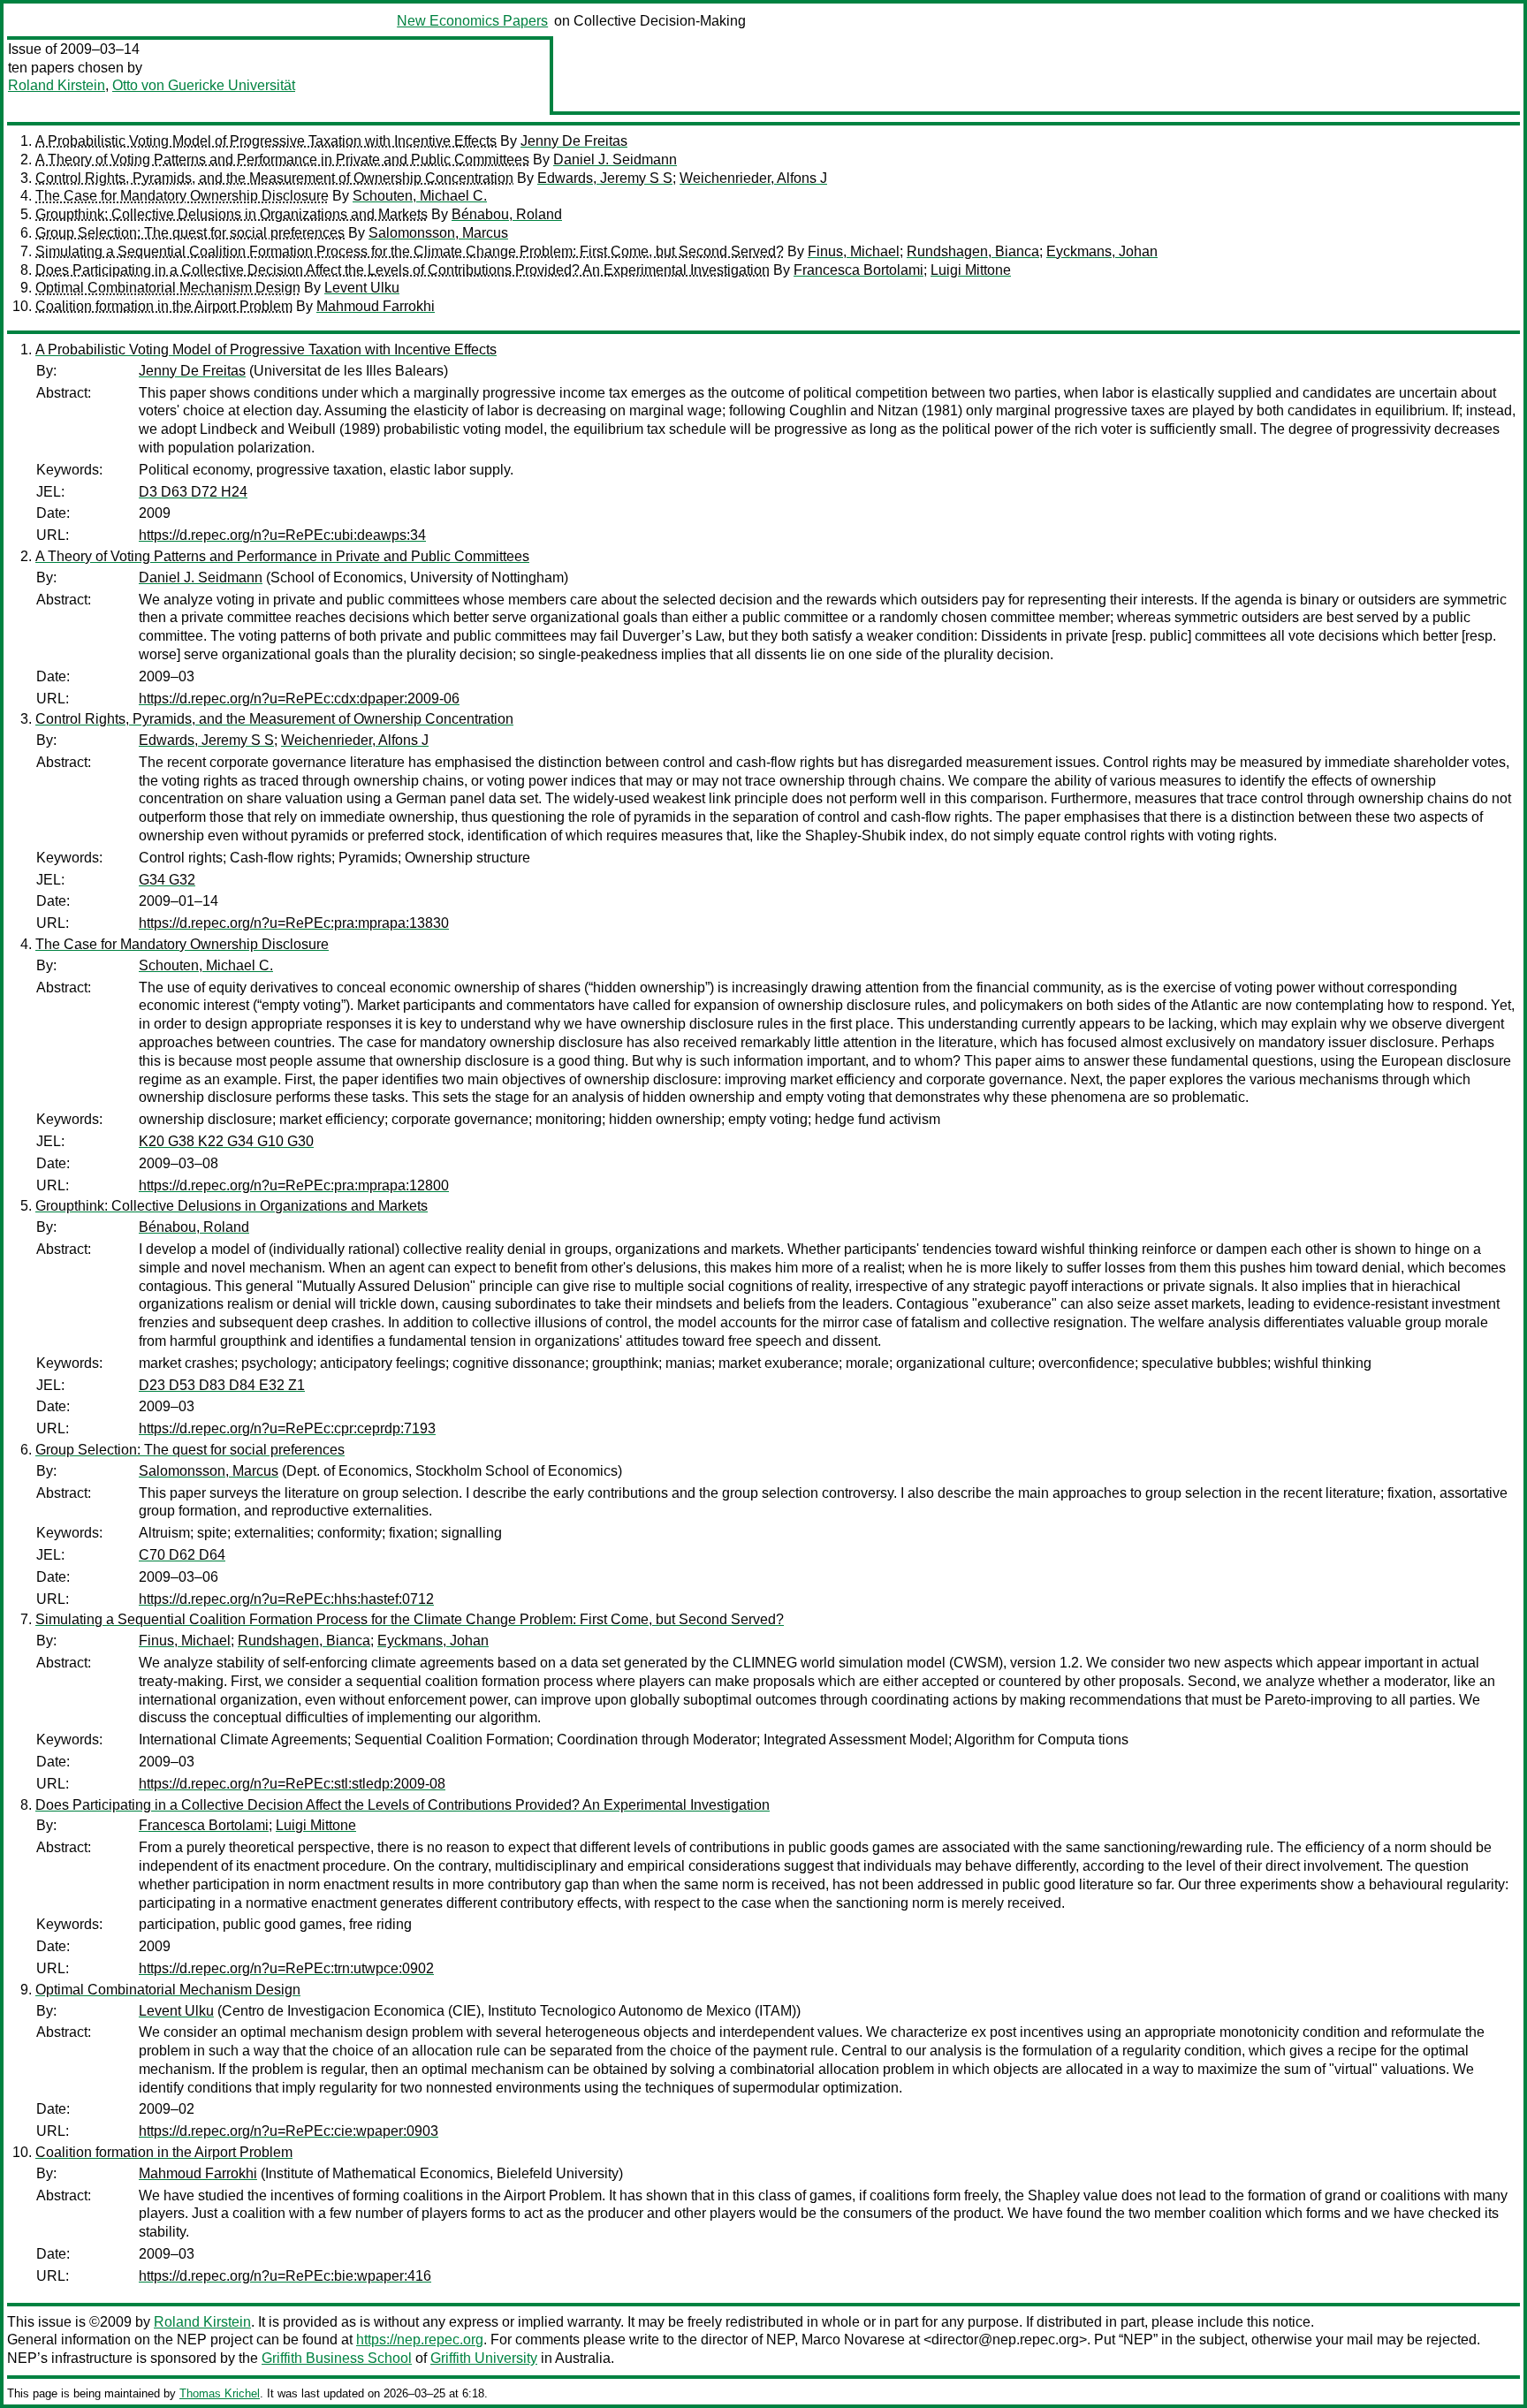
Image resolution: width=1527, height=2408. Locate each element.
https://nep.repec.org (420, 2340)
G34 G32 (167, 880)
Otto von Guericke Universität (204, 85)
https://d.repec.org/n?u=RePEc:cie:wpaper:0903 (289, 2131)
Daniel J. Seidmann (615, 160)
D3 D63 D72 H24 (193, 492)
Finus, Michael (854, 251)
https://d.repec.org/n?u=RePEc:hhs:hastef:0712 (286, 1599)
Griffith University (484, 2358)
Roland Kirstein (57, 85)
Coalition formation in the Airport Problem (164, 306)
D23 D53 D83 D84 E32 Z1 (222, 1385)
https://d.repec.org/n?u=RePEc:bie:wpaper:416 (285, 2276)
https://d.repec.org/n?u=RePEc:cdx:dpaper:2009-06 (299, 699)
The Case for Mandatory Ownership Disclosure (182, 196)
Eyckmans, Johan (1102, 251)
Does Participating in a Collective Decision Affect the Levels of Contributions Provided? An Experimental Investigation (403, 270)
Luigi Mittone (971, 270)
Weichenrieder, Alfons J (753, 178)
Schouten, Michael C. (420, 196)
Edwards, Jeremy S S (605, 178)
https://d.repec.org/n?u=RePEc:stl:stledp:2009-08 (292, 1784)
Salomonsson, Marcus (438, 233)
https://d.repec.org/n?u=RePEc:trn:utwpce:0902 (286, 1968)
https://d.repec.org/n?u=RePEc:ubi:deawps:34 (282, 535)
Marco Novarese (853, 2340)
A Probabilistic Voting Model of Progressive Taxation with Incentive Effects (266, 141)
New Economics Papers (472, 21)
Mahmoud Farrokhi (376, 306)
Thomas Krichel (220, 2393)
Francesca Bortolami (858, 270)
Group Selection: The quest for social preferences (190, 233)
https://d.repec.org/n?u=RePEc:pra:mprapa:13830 (294, 923)
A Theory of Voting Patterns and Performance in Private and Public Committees (282, 160)
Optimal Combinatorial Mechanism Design (168, 288)
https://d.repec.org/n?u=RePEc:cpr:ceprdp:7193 (287, 1428)
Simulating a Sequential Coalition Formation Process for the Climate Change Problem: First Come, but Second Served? (410, 251)
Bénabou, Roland (507, 214)
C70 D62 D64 (182, 1555)
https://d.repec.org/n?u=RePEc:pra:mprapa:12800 (294, 1185)
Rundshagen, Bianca (973, 251)
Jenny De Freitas (574, 141)
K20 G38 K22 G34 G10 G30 (226, 1141)
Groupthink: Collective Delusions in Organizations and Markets (232, 214)
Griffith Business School (337, 2358)
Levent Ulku (362, 288)
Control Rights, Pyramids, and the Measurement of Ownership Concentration (274, 178)
